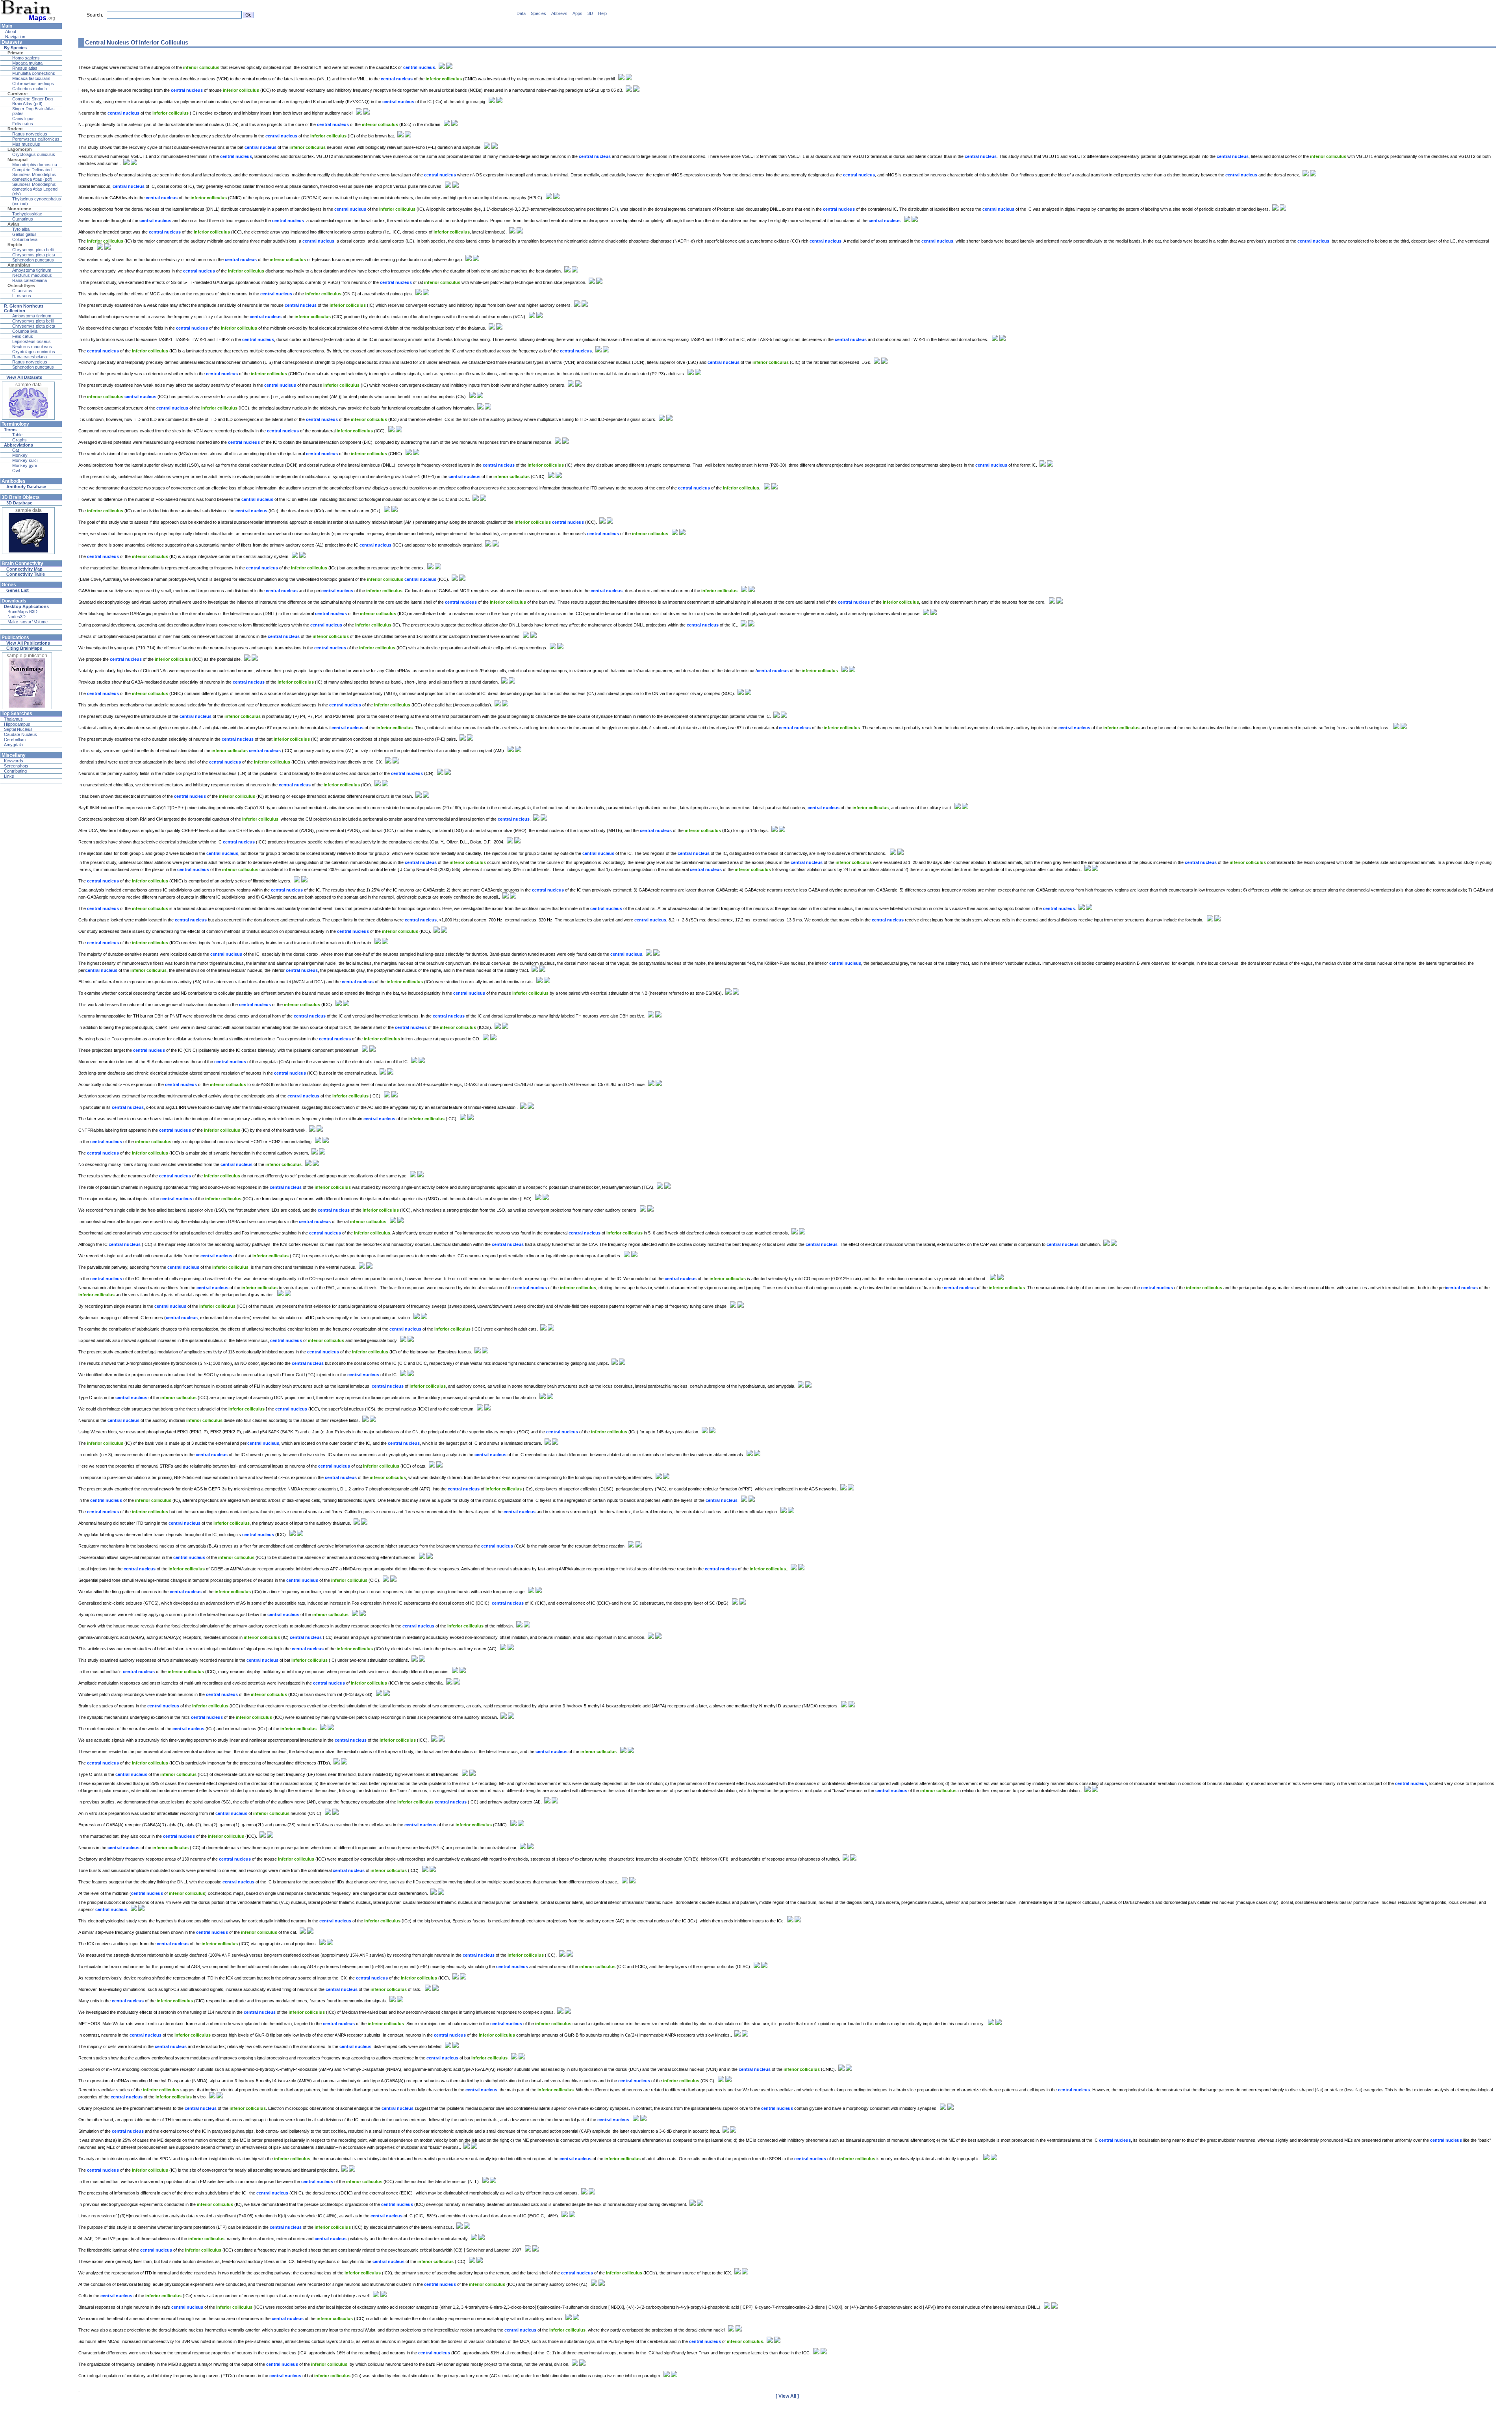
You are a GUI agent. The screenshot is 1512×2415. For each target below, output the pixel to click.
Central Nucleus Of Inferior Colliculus (137, 42)
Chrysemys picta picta (34, 255)
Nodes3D (17, 617)
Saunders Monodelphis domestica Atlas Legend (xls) (35, 189)
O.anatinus (23, 219)
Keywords (14, 761)
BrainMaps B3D (22, 612)
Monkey (20, 455)
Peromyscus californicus (36, 139)
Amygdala (13, 745)
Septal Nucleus (18, 729)
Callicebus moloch (30, 89)
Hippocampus (17, 724)
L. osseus (22, 296)
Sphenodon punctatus (33, 260)
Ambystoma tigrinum (32, 270)
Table (17, 435)
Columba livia (25, 239)
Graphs (19, 440)
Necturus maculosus (32, 275)
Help (602, 13)
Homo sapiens (26, 58)
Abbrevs (559, 13)
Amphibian (19, 265)
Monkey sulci (25, 460)
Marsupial (18, 159)
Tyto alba (21, 229)
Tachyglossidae (27, 214)
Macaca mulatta (27, 63)
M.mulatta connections (34, 73)
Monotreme (19, 209)
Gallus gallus (24, 234)
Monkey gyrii (24, 465)
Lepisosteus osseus (31, 341)
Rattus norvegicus (30, 134)
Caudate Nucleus (20, 734)
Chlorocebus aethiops (33, 83)
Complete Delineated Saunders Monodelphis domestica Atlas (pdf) (34, 174)
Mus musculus (26, 144)
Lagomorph (20, 149)
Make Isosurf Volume (28, 622)
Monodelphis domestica (35, 165)
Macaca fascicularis (31, 78)
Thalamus (13, 719)
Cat (16, 450)
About (10, 32)
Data (521, 13)
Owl (16, 471)
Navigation (15, 37)
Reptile (15, 245)
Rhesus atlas (25, 68)
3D (590, 13)
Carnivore (18, 94)
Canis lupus (23, 119)
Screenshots (16, 766)
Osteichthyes (21, 285)
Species (538, 13)
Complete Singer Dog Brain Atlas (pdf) (32, 101)
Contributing (15, 771)
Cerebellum (15, 740)
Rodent (15, 129)
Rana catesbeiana (30, 280)
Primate (15, 53)
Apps (577, 13)
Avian (13, 224)
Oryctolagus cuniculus (34, 154)
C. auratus (22, 291)
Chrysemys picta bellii (33, 250)
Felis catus (23, 124)
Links (9, 776)
